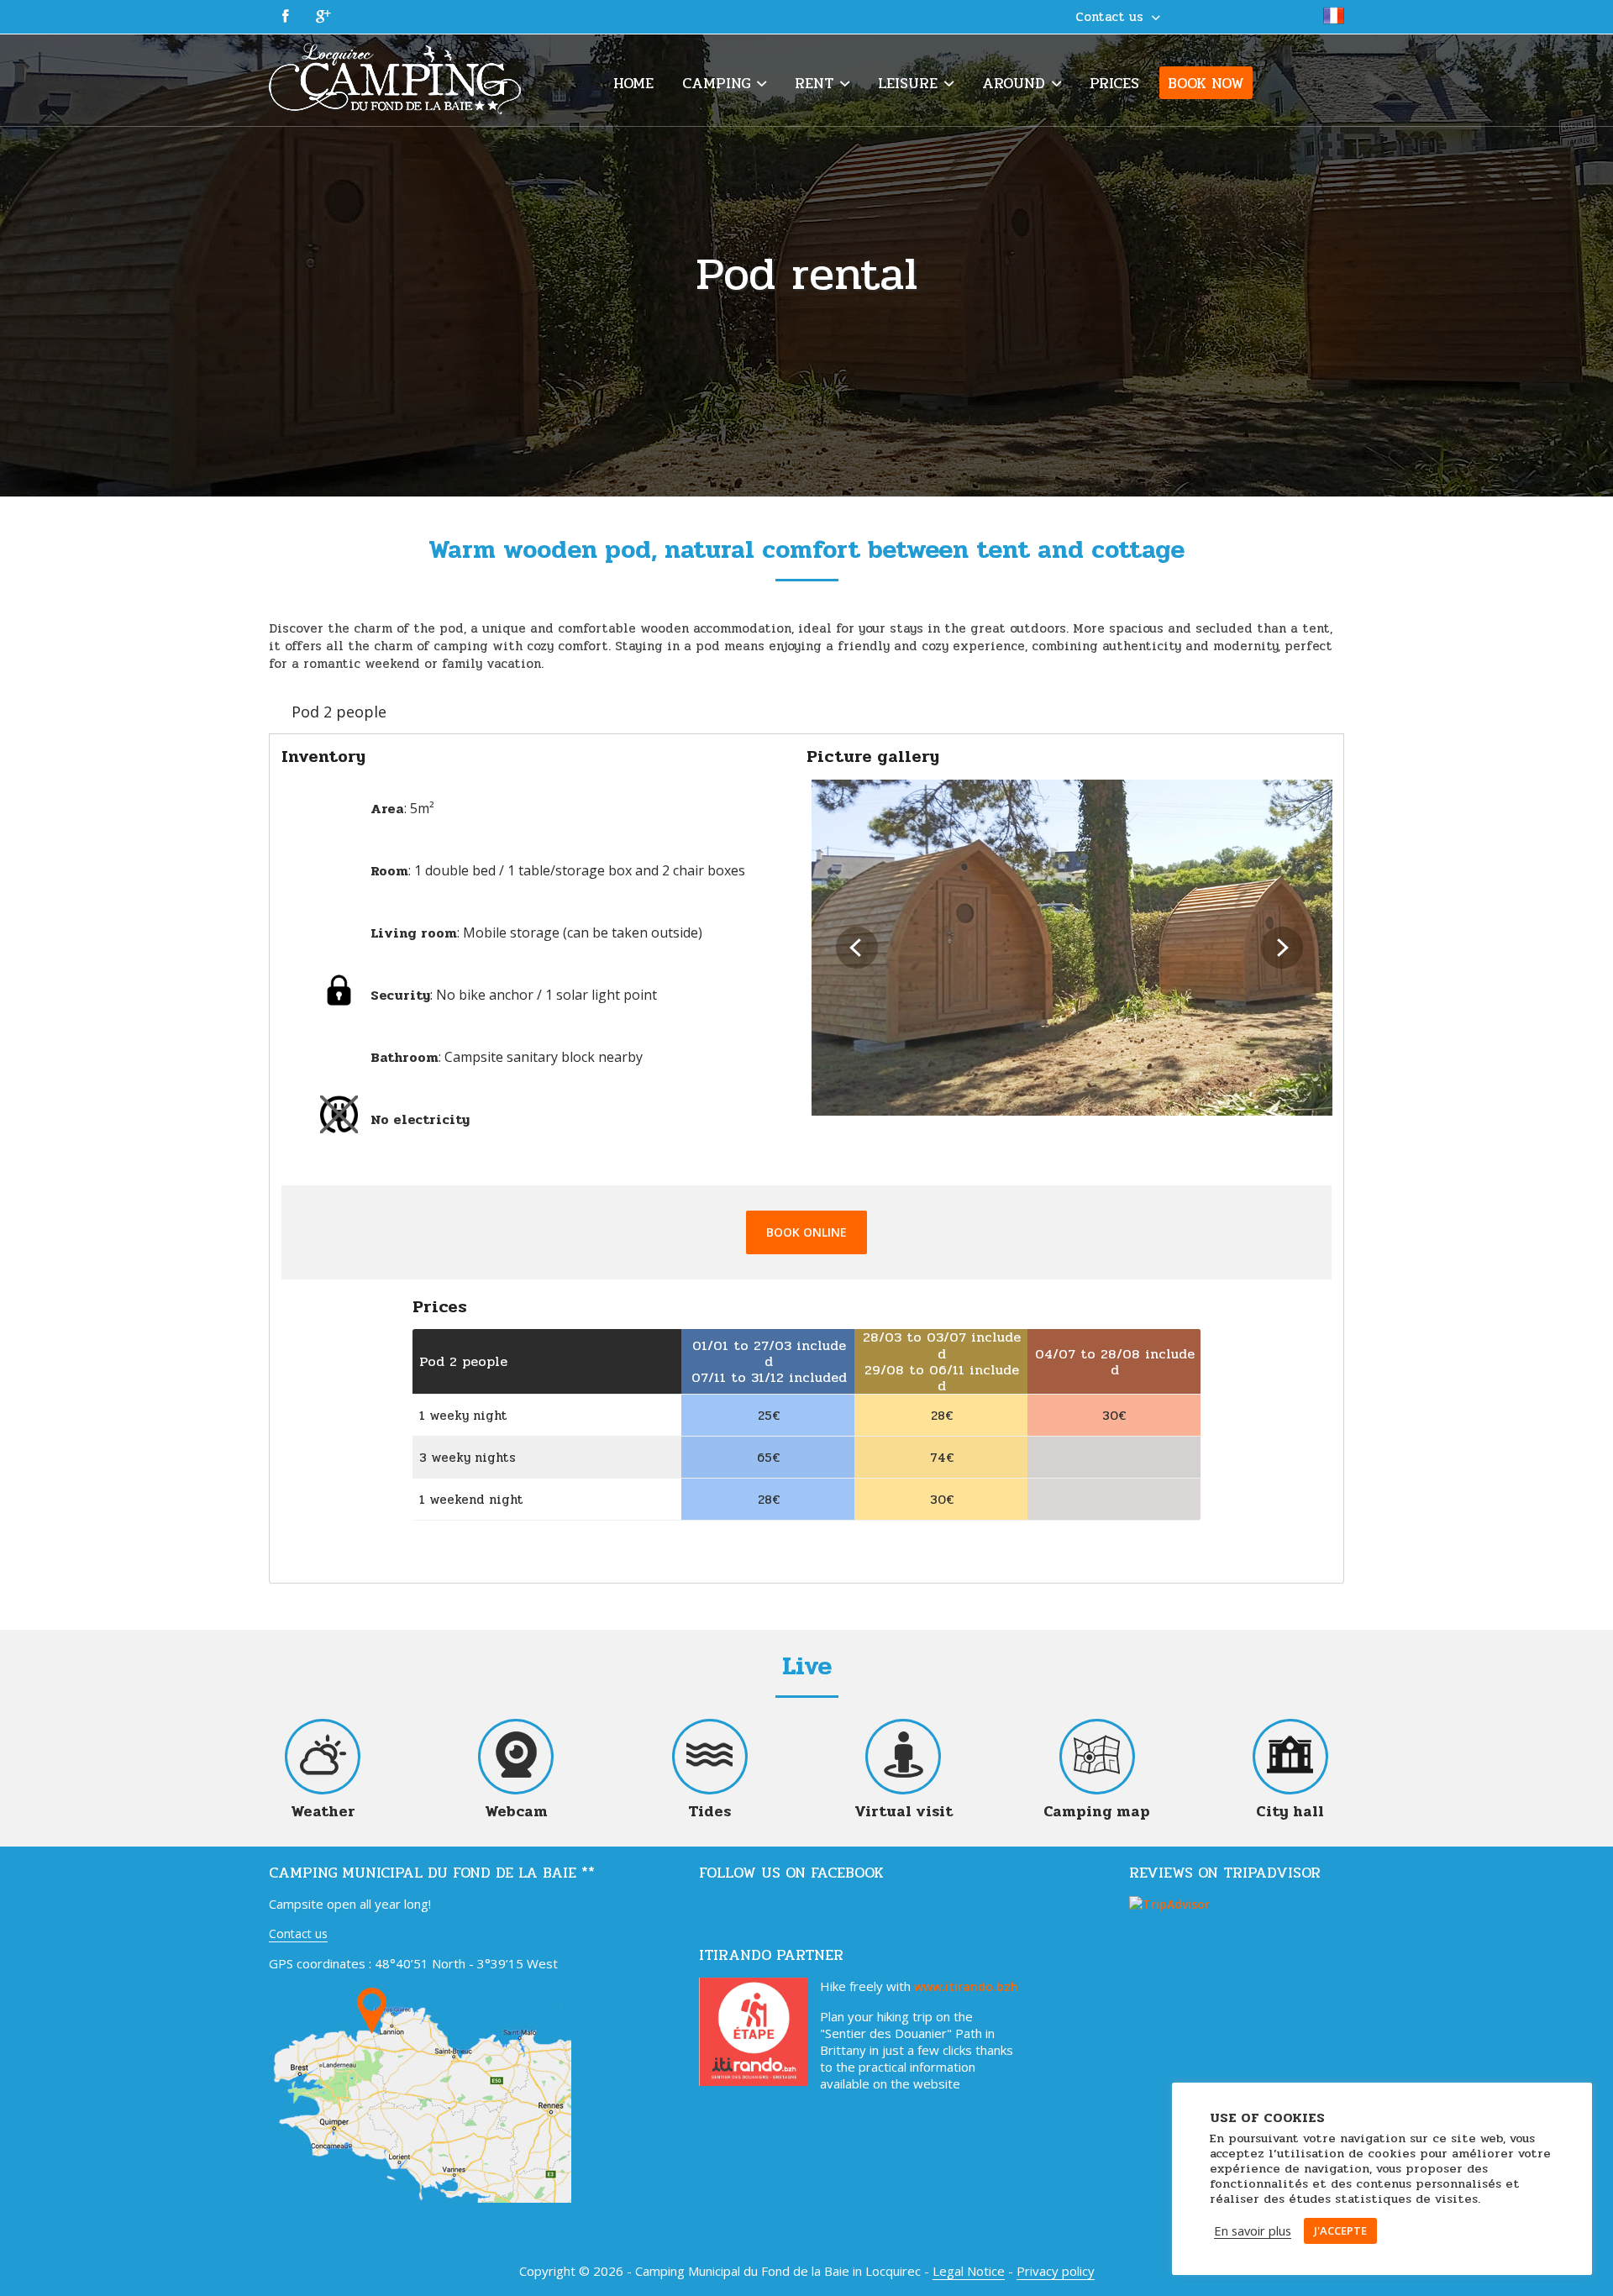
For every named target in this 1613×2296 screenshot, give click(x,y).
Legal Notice (969, 2271)
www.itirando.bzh (966, 1986)
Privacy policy (1056, 2271)
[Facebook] (286, 17)
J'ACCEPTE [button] (1340, 2230)
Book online (806, 1232)
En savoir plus (1253, 2231)
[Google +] (323, 17)
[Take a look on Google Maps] (420, 2198)
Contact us (298, 1933)
